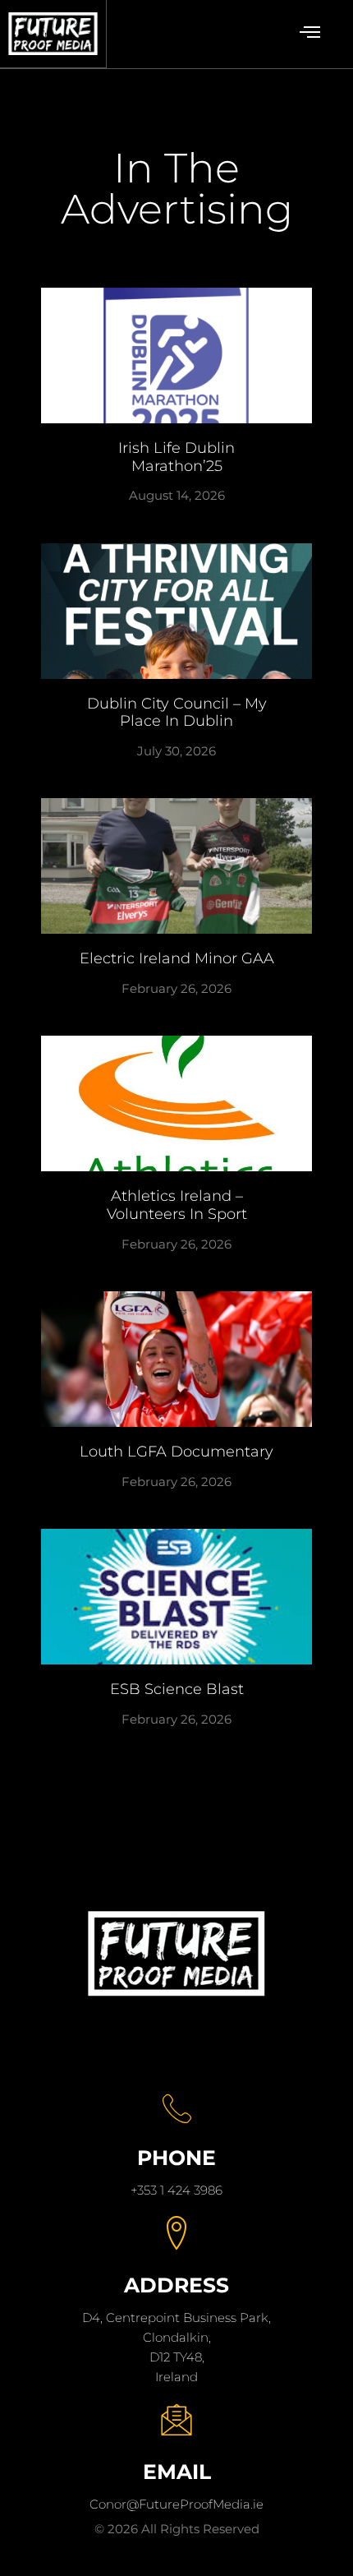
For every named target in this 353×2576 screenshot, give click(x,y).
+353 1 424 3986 (176, 2190)
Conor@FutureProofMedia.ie (176, 2504)
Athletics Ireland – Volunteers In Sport (177, 1205)
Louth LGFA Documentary (176, 1452)
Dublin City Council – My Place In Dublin (177, 713)
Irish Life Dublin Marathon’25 (176, 457)
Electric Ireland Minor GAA (177, 958)
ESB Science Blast (177, 1689)
